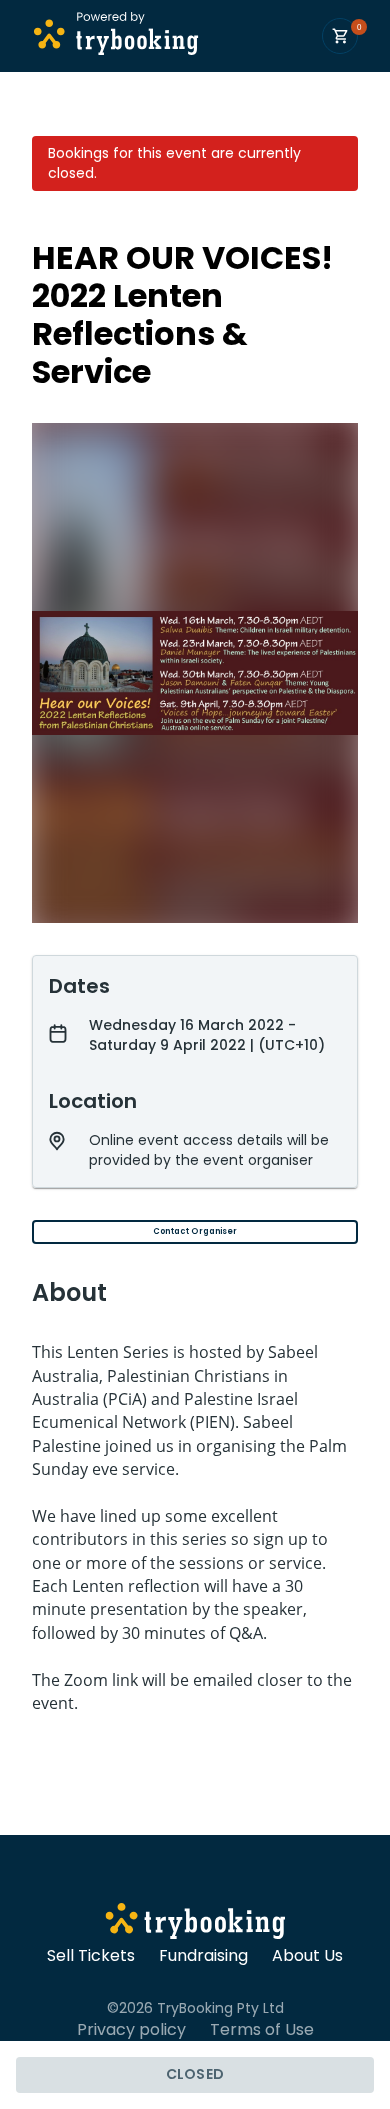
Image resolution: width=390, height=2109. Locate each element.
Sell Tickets (91, 1956)
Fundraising (203, 1956)
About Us (307, 1956)
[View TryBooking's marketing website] (195, 1924)
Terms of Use (262, 2030)
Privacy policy (131, 2030)
